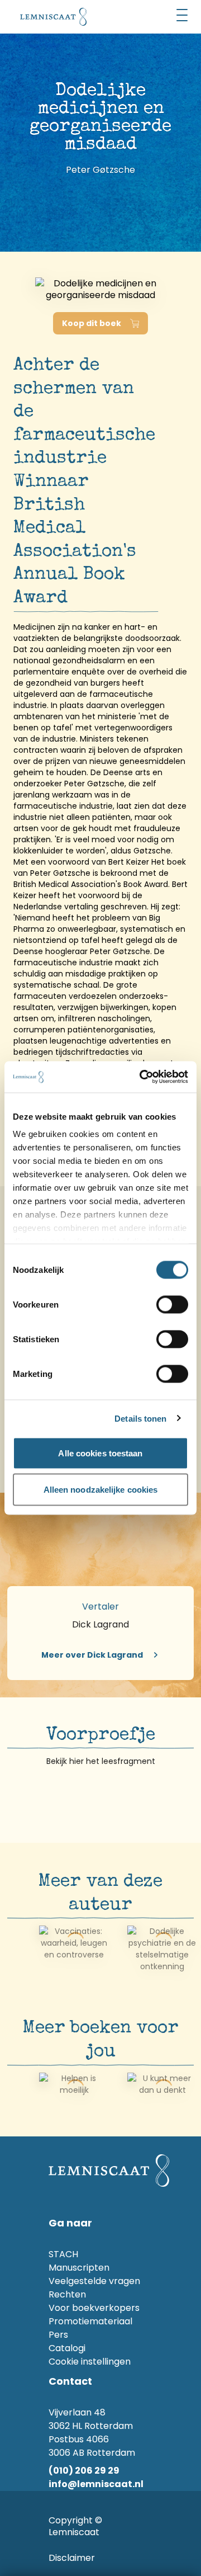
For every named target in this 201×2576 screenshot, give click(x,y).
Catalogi (67, 2348)
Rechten (67, 2294)
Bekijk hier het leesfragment (101, 1761)
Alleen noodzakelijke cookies (101, 1490)
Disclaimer (72, 2558)
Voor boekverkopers (94, 2308)
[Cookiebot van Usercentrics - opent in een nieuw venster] (142, 1077)
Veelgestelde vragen (94, 2281)
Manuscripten (79, 2268)
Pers (58, 2335)
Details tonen (140, 1419)
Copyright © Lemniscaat (75, 2526)
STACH (63, 2254)
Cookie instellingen (90, 2362)
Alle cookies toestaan (100, 1453)
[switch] (172, 1304)
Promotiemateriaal (90, 2321)
